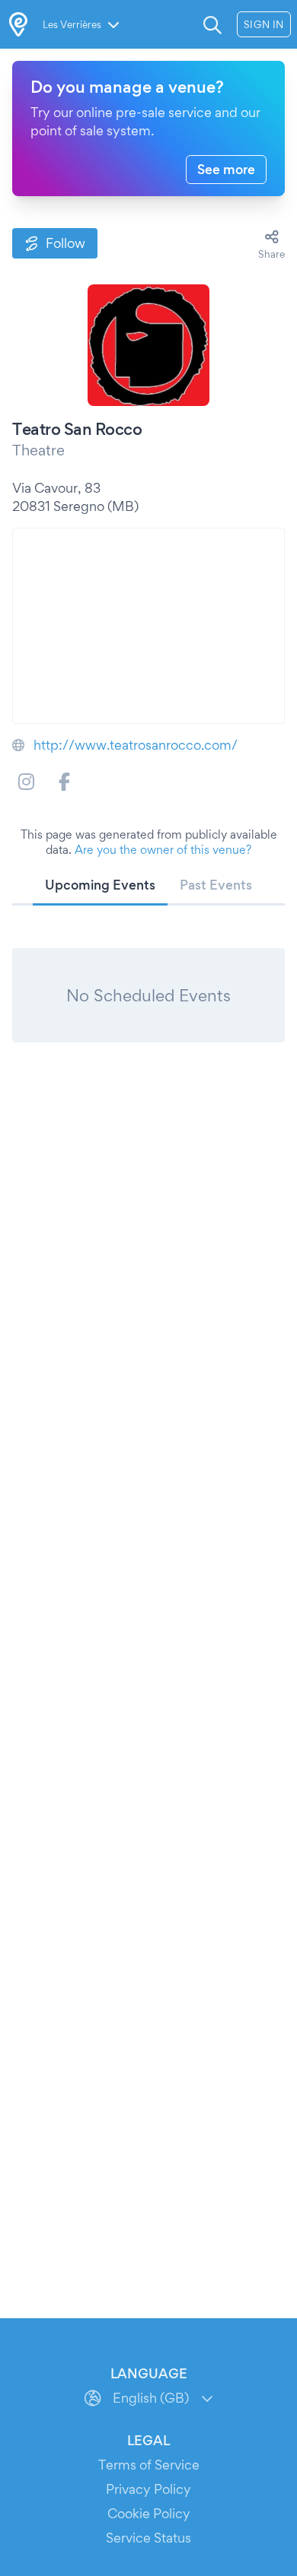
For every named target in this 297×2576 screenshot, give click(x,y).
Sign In (264, 24)
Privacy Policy (148, 2489)
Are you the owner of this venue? (163, 850)
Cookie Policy (149, 2513)
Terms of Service (149, 2465)
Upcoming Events (100, 885)
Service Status (148, 2538)
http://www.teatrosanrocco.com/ (136, 745)
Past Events (216, 885)
